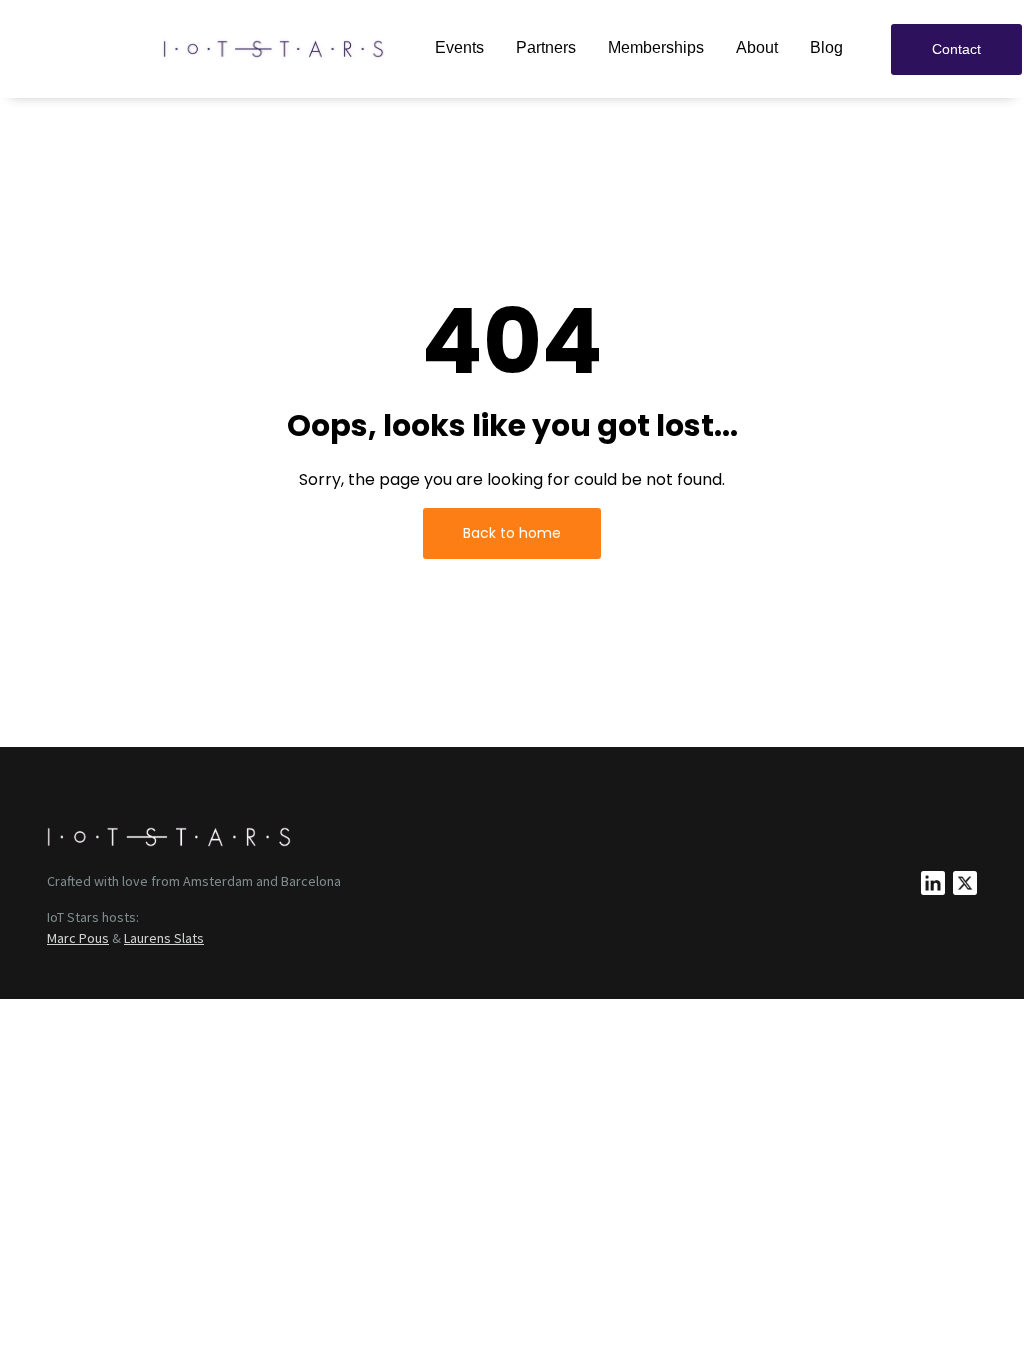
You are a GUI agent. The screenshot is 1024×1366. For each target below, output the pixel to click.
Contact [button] (956, 49)
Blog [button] (826, 47)
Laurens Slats (164, 938)
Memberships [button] (656, 47)
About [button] (757, 47)
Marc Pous (78, 938)
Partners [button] (546, 47)
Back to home (512, 533)
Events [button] (459, 47)
